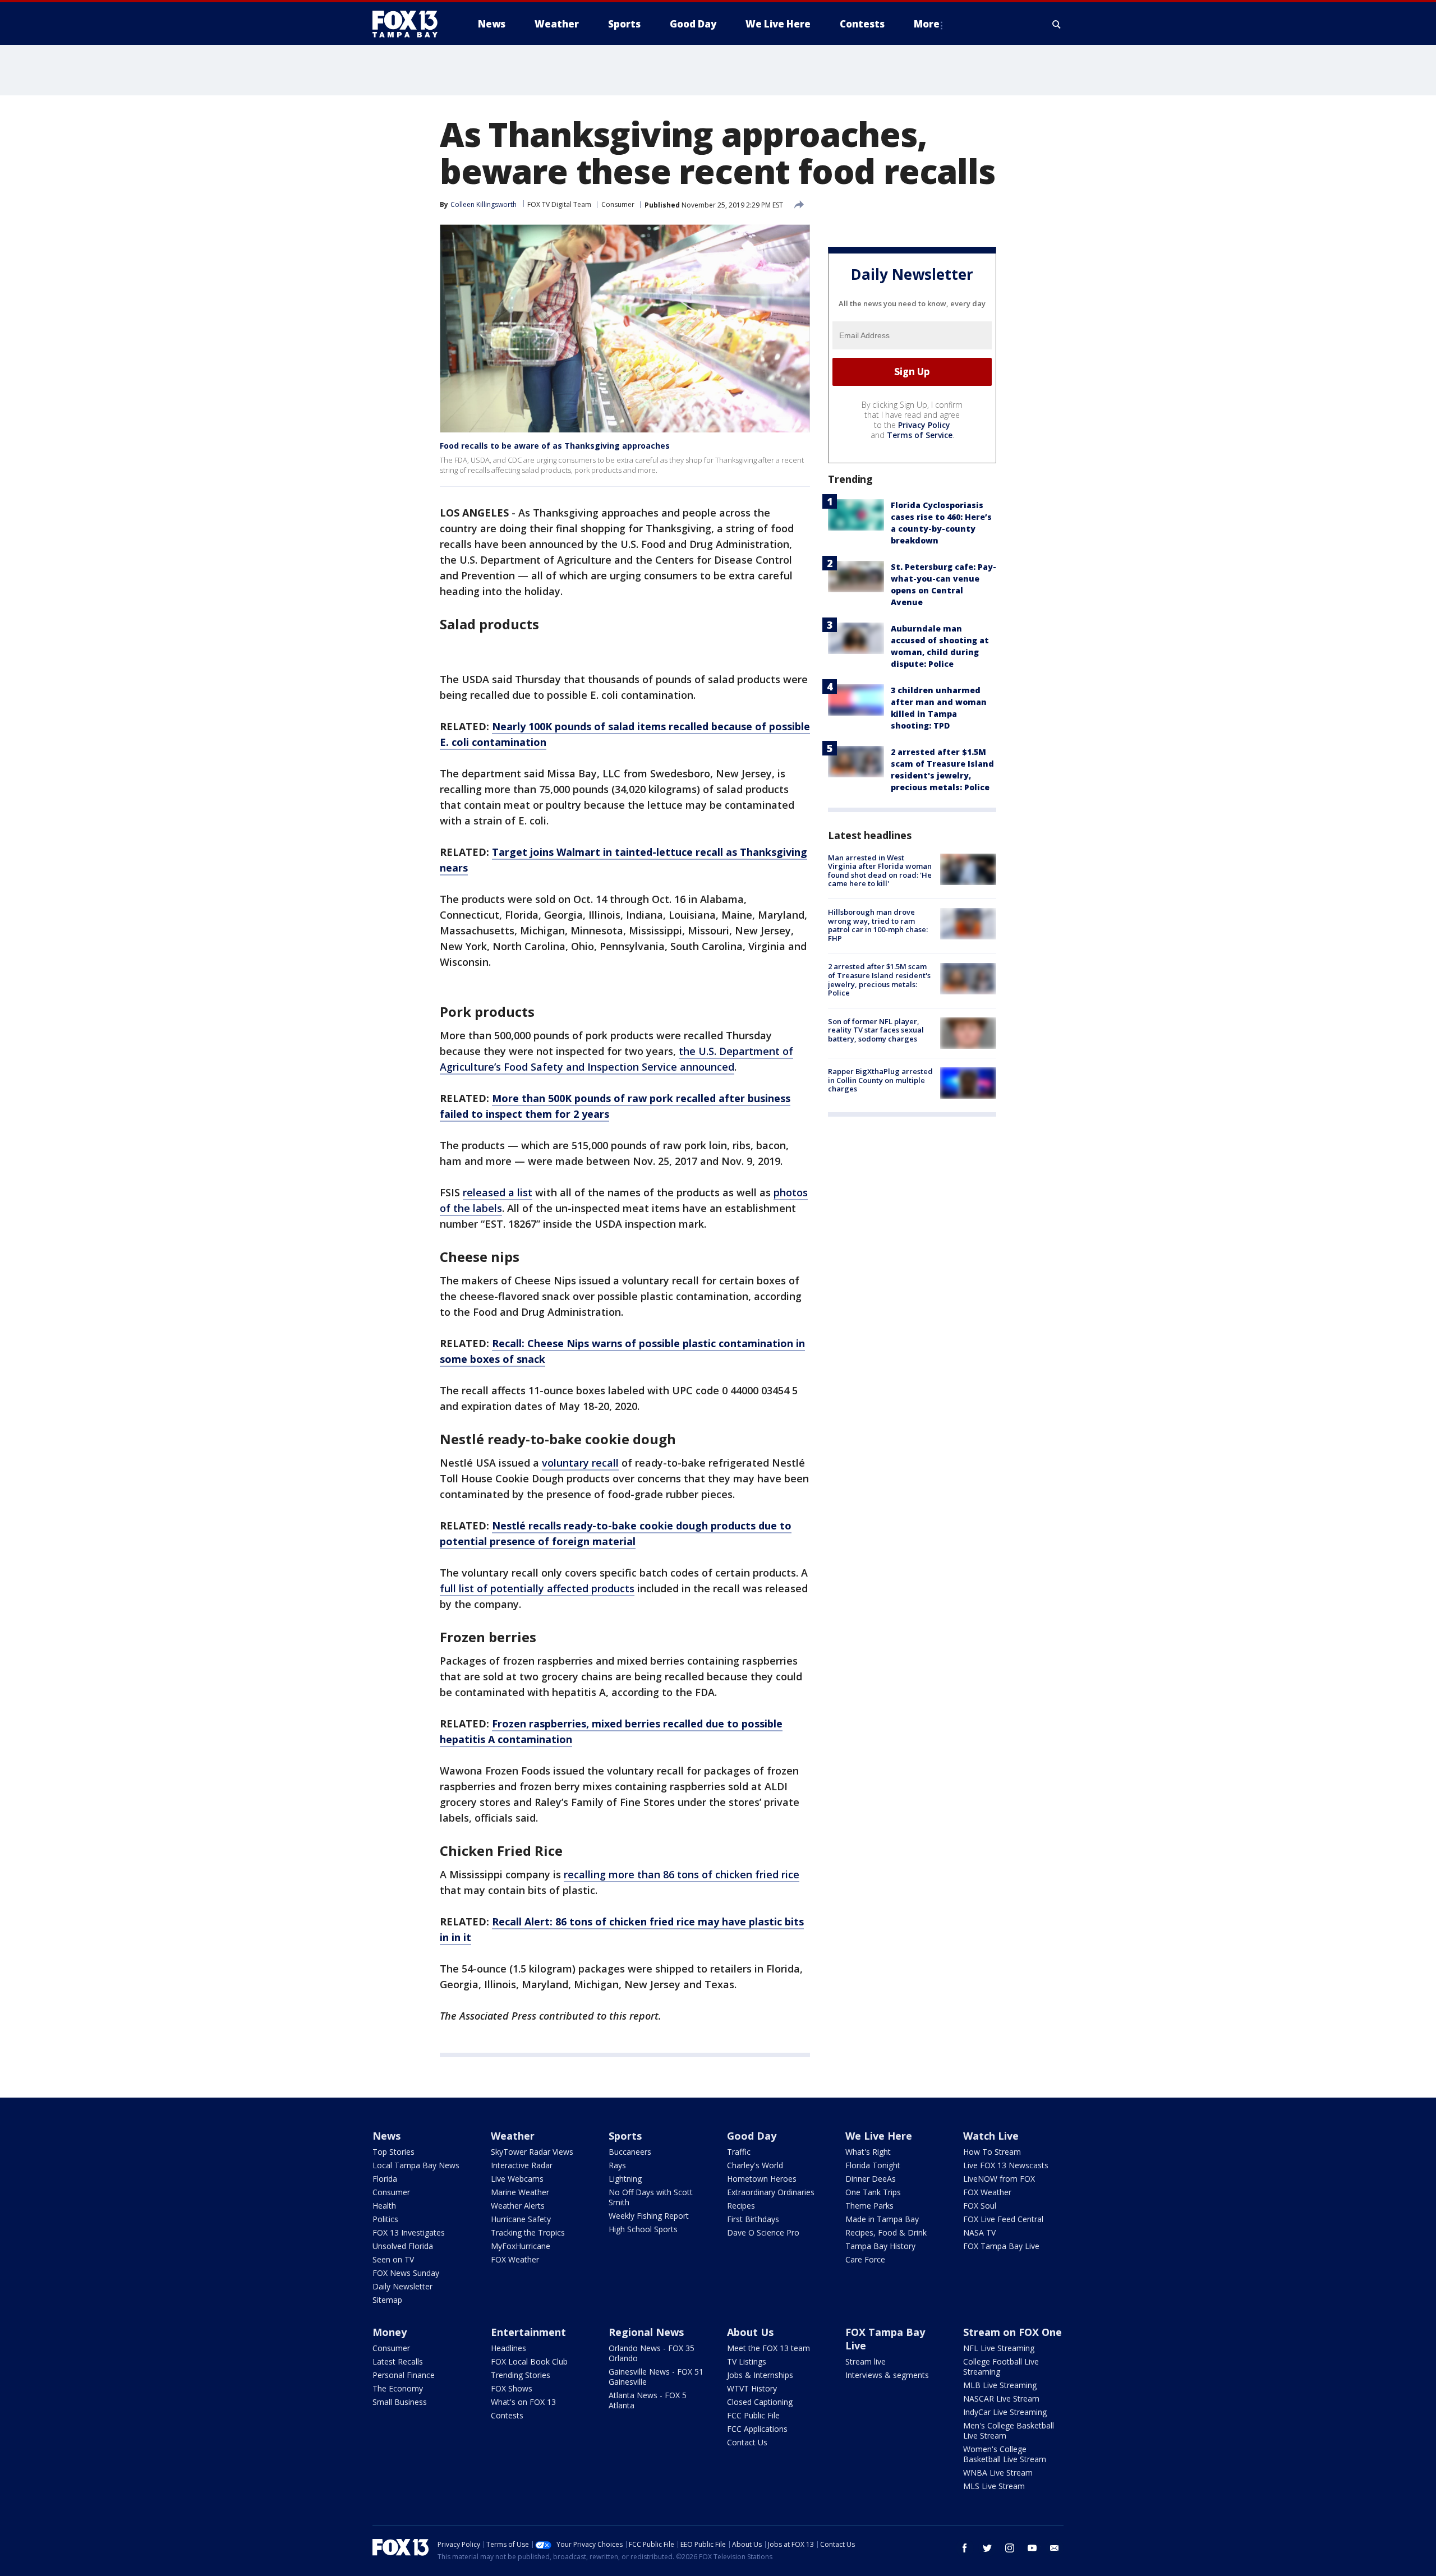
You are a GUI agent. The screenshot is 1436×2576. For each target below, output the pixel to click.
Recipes (741, 2206)
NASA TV (979, 2232)
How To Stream (992, 2152)
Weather (513, 2136)
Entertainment (528, 2332)
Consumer (618, 204)
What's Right (868, 2152)
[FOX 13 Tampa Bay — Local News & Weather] (409, 24)
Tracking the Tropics (528, 2232)
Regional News (646, 2332)
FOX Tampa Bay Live (1001, 2246)
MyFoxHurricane (521, 2246)
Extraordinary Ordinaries (771, 2192)
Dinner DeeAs (871, 2179)
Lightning (625, 2179)
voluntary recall (580, 1463)
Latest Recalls (398, 2361)
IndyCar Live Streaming (1005, 2412)
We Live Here (879, 2136)
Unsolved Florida (403, 2246)
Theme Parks (869, 2206)
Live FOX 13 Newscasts (1006, 2165)
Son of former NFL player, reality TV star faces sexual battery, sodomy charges (876, 1030)
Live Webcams (517, 2179)
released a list (498, 1192)
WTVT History (752, 2388)
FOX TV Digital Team (559, 204)
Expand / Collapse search (1057, 24)
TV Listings (747, 2361)
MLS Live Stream (994, 2486)
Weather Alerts (518, 2206)
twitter (987, 2548)
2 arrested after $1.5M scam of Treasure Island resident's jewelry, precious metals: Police (879, 980)
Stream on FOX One (1012, 2332)
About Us (750, 2332)
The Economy (398, 2388)
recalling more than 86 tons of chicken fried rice (682, 1874)
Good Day (752, 2136)
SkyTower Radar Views (532, 2152)
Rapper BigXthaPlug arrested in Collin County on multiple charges (880, 1080)
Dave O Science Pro (763, 2232)
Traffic (739, 2152)
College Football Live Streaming (1001, 2367)
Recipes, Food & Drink (886, 2232)
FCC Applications (757, 2429)
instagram (1010, 2548)
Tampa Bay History (880, 2246)
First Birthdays (753, 2219)
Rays (617, 2165)
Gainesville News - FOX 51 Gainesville (656, 2377)
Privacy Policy (924, 425)
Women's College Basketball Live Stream (1005, 2454)
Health (384, 2206)
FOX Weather (515, 2259)
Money (390, 2332)
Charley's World (755, 2165)
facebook (965, 2548)
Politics (385, 2219)
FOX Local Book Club (529, 2361)
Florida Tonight (873, 2165)
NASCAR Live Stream (1001, 2398)
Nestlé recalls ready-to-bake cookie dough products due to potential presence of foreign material (616, 1533)
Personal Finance (404, 2375)
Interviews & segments (887, 2375)
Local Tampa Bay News (416, 2165)
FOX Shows (512, 2388)
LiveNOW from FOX (999, 2179)
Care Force (865, 2259)
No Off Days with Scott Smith (651, 2197)
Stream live (866, 2361)
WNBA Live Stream (998, 2473)
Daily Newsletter (402, 2286)
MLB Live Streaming (1000, 2385)
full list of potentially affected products (537, 1588)
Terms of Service (920, 435)
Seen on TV (393, 2259)
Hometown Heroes (762, 2179)
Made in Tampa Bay (882, 2219)
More (927, 24)
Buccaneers (630, 2152)
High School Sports (643, 2229)
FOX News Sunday (406, 2273)
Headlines (508, 2348)
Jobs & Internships (760, 2375)
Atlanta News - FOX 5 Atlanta (648, 2400)
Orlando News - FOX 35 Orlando (652, 2353)
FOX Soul (980, 2206)
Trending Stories (521, 2375)
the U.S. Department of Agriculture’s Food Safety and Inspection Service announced (616, 1059)
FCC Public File (753, 2415)
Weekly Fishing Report (649, 2216)
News (386, 2136)
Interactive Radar (522, 2165)
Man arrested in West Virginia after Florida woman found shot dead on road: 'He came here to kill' (880, 871)
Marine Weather (520, 2192)
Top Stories (393, 2152)
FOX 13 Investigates (409, 2232)
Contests (507, 2415)
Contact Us (747, 2442)
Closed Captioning (760, 2402)
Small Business (400, 2402)
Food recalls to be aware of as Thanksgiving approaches (555, 446)
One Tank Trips (873, 2192)
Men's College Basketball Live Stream (1009, 2430)
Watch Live (991, 2136)
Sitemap (387, 2300)
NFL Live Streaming (999, 2348)
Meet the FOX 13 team (768, 2348)
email (1055, 2548)
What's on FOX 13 (523, 2402)
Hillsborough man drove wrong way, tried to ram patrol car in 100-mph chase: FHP (878, 925)
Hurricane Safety (521, 2219)
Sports (625, 2136)
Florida (385, 2179)
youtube (1032, 2548)
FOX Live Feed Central (1003, 2219)
